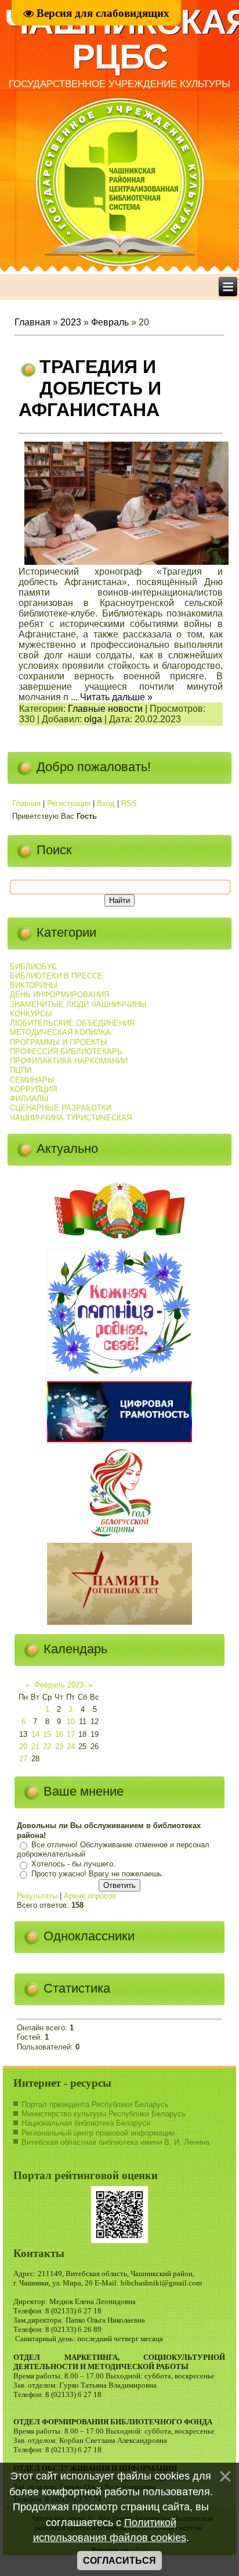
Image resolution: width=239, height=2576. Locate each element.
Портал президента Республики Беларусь (95, 2104)
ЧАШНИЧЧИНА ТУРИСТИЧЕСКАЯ (71, 1118)
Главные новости (105, 709)
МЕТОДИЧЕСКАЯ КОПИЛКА (60, 1032)
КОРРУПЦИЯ (33, 1089)
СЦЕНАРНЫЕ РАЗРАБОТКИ (61, 1108)
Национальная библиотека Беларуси (86, 2123)
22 (47, 1746)
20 (23, 1746)
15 (47, 1734)
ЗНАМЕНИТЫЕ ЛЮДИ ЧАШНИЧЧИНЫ (78, 1004)
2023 (71, 322)
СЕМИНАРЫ (32, 1080)
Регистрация (69, 803)
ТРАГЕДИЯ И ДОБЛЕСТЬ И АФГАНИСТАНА (90, 388)
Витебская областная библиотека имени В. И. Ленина (115, 2142)
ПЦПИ (21, 1070)
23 (59, 1746)
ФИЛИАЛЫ (29, 1099)
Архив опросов (90, 1896)
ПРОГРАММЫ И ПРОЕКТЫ (59, 1042)
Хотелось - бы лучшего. (73, 1864)
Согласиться (119, 2561)
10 (71, 1721)
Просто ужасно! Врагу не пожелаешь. (98, 1874)
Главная (32, 322)
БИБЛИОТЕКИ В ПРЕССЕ (56, 976)
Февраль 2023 (59, 1685)
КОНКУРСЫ (31, 1014)
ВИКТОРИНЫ (34, 985)
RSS (129, 803)
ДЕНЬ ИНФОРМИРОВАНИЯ (59, 995)
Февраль (110, 322)
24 (71, 1746)
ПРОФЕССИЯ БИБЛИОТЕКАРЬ (66, 1051)
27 (23, 1759)
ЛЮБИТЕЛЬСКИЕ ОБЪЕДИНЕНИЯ (72, 1023)
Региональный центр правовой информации (98, 2133)
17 (71, 1734)
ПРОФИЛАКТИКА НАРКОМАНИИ (69, 1061)
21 (35, 1746)
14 (35, 1734)
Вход (106, 803)
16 (59, 1734)
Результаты (37, 1896)
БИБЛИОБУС (33, 967)
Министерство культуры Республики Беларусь (104, 2114)
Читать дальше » (116, 697)
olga (93, 719)
